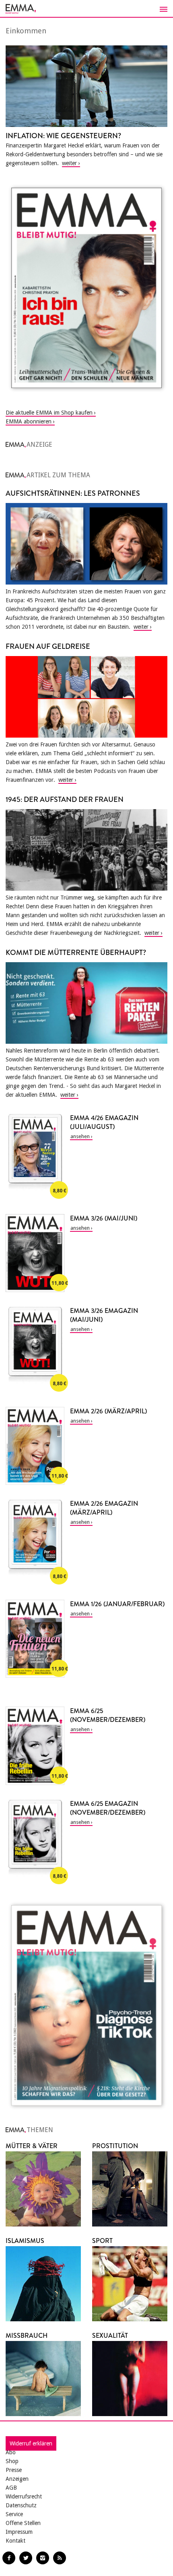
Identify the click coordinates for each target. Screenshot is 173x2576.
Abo (11, 2452)
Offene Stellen (23, 2523)
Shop (12, 2461)
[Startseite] (86, 9)
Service (14, 2514)
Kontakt (15, 2541)
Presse (14, 2470)
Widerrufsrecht (24, 2496)
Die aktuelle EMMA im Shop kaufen (49, 413)
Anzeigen (17, 2479)
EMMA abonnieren (29, 421)
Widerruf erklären (31, 2443)
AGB (11, 2488)
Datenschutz (21, 2505)
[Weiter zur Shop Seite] (86, 288)
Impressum (19, 2532)
